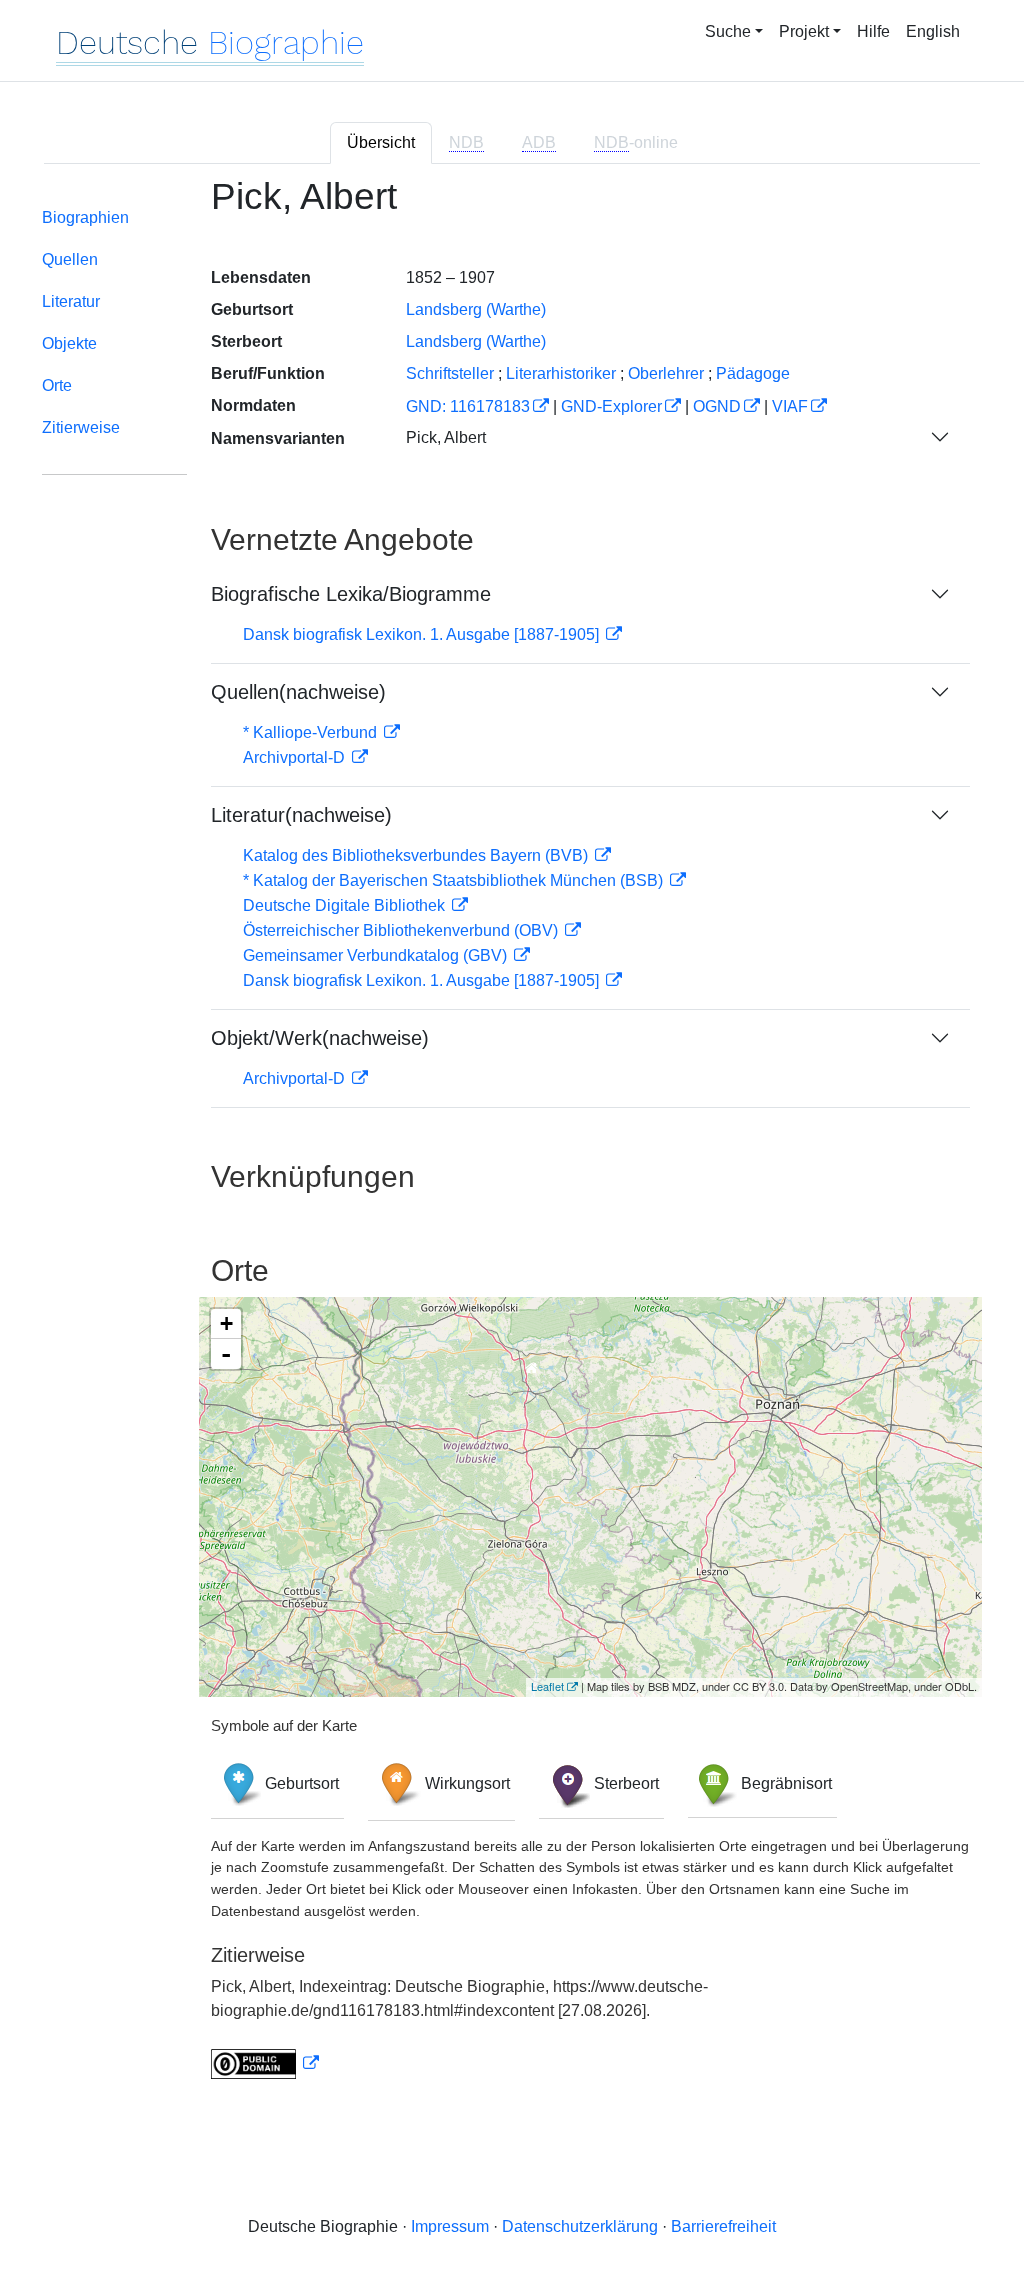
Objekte (69, 343)
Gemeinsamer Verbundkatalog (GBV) (377, 955)
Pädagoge (753, 373)
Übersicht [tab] (381, 142)
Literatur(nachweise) (301, 815)
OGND (717, 406)
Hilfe (873, 31)
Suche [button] (728, 31)
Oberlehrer (666, 373)
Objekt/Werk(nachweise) (320, 1038)
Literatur (71, 301)
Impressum (450, 2226)
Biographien (85, 217)
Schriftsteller (450, 373)
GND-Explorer (611, 406)
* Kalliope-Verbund (312, 732)
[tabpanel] (512, 1140)
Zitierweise (81, 427)
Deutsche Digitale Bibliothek (346, 905)
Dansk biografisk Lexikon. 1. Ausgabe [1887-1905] (423, 634)
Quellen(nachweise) (298, 692)
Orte (57, 385)
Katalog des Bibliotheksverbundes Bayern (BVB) (417, 855)
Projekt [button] (804, 31)
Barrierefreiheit (723, 2226)
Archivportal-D (296, 757)
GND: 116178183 (468, 406)
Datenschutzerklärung (580, 2226)
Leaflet (547, 1686)
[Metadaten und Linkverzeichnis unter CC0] (265, 2063)
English (933, 31)
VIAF (790, 406)
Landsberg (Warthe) (476, 309)
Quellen (70, 259)
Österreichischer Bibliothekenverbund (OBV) (402, 930)
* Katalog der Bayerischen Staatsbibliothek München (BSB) (455, 880)
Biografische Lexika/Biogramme (351, 594)
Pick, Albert (446, 437)
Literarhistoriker (561, 373)
